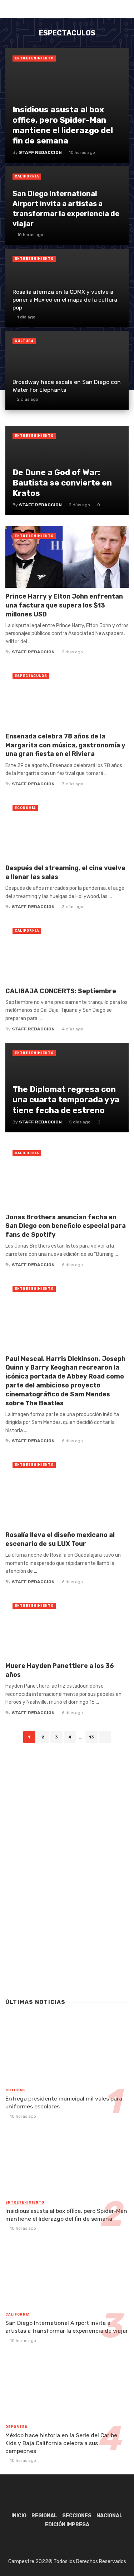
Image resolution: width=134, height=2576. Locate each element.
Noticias (15, 2090)
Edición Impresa (67, 2525)
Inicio (19, 2516)
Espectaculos (31, 676)
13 (91, 1737)
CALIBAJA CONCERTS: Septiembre (61, 991)
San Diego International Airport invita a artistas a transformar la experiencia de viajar (67, 2327)
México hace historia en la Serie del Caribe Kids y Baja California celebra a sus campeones (61, 2443)
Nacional (110, 2516)
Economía (25, 808)
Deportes (16, 2427)
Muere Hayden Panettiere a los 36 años (60, 1670)
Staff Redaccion (33, 652)
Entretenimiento (34, 58)
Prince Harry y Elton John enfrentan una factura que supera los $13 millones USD (64, 605)
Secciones (77, 2516)
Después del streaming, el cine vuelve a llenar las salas (65, 872)
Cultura (24, 341)
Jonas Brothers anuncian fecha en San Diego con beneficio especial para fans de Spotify (66, 1226)
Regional (44, 2516)
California (27, 176)
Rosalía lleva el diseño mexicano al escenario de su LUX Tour (60, 1539)
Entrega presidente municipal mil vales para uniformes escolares (64, 2102)
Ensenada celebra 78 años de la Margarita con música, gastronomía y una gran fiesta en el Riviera (65, 745)
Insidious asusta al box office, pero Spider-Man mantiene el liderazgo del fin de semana (66, 2215)
